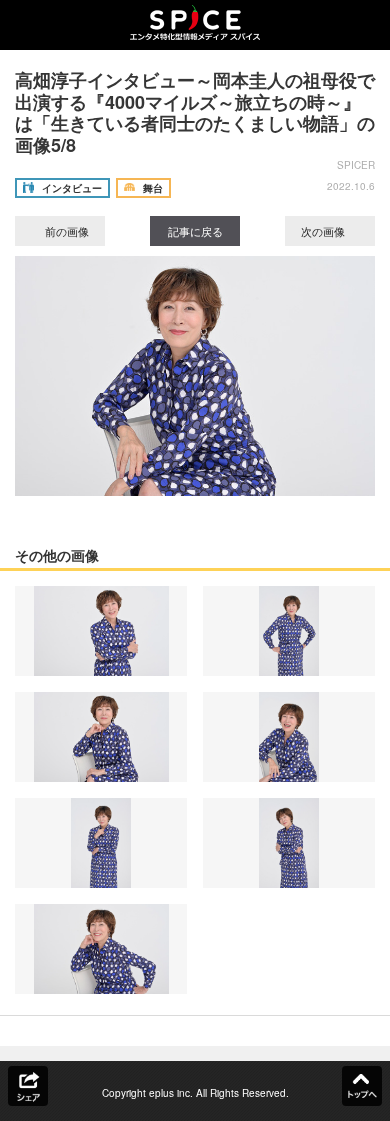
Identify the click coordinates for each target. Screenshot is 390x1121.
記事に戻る (195, 231)
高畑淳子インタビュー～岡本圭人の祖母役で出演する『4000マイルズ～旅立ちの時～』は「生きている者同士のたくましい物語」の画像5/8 (195, 112)
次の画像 (324, 231)
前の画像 (65, 231)
